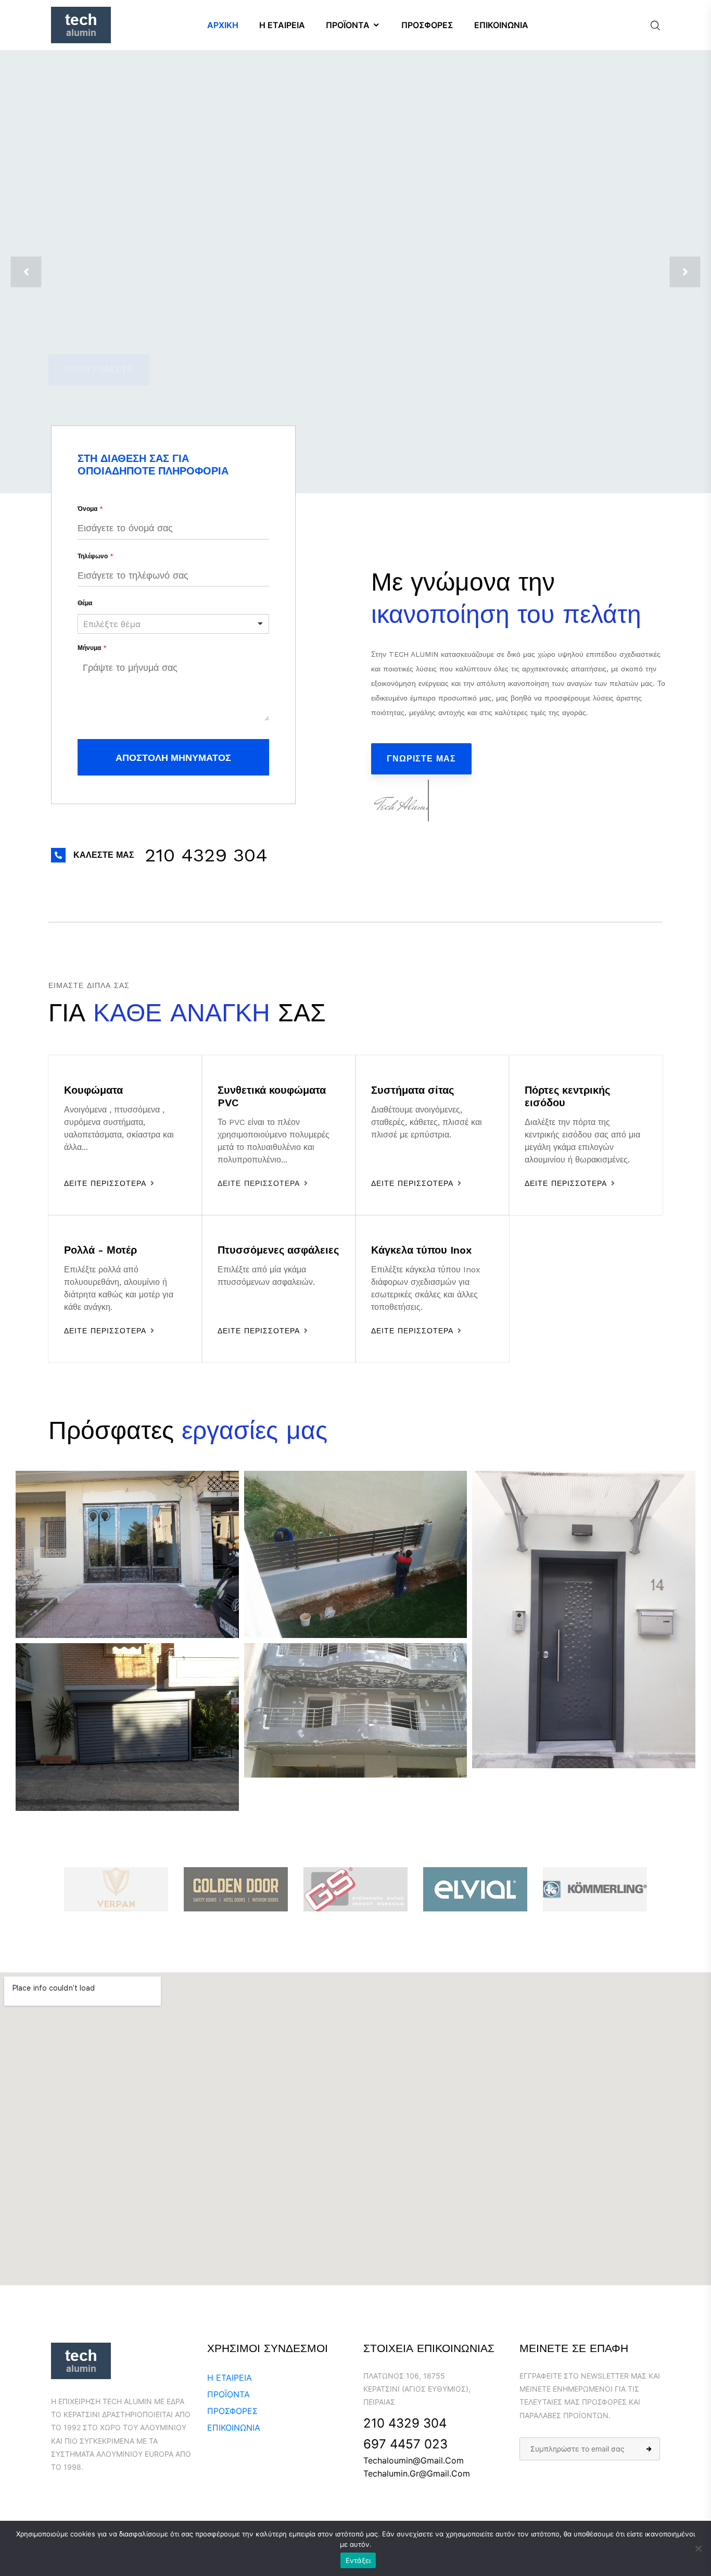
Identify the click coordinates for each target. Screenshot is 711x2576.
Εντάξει (358, 2560)
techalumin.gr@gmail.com (417, 2473)
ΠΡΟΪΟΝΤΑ (228, 2394)
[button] (206, 855)
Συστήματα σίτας (412, 1090)
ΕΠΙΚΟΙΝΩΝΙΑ (234, 2428)
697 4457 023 (405, 2444)
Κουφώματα (93, 1090)
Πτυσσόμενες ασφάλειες (278, 1250)
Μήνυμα (92, 648)
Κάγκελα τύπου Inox (421, 1250)
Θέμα (85, 603)
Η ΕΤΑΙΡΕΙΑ (230, 2378)
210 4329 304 (405, 2423)
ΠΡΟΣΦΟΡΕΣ (232, 2411)
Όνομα (90, 509)
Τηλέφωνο (96, 556)
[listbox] (173, 624)
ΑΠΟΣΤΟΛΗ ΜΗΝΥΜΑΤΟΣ (173, 758)
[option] (355, 272)
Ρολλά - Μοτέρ (100, 1250)
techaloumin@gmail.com (414, 2460)
